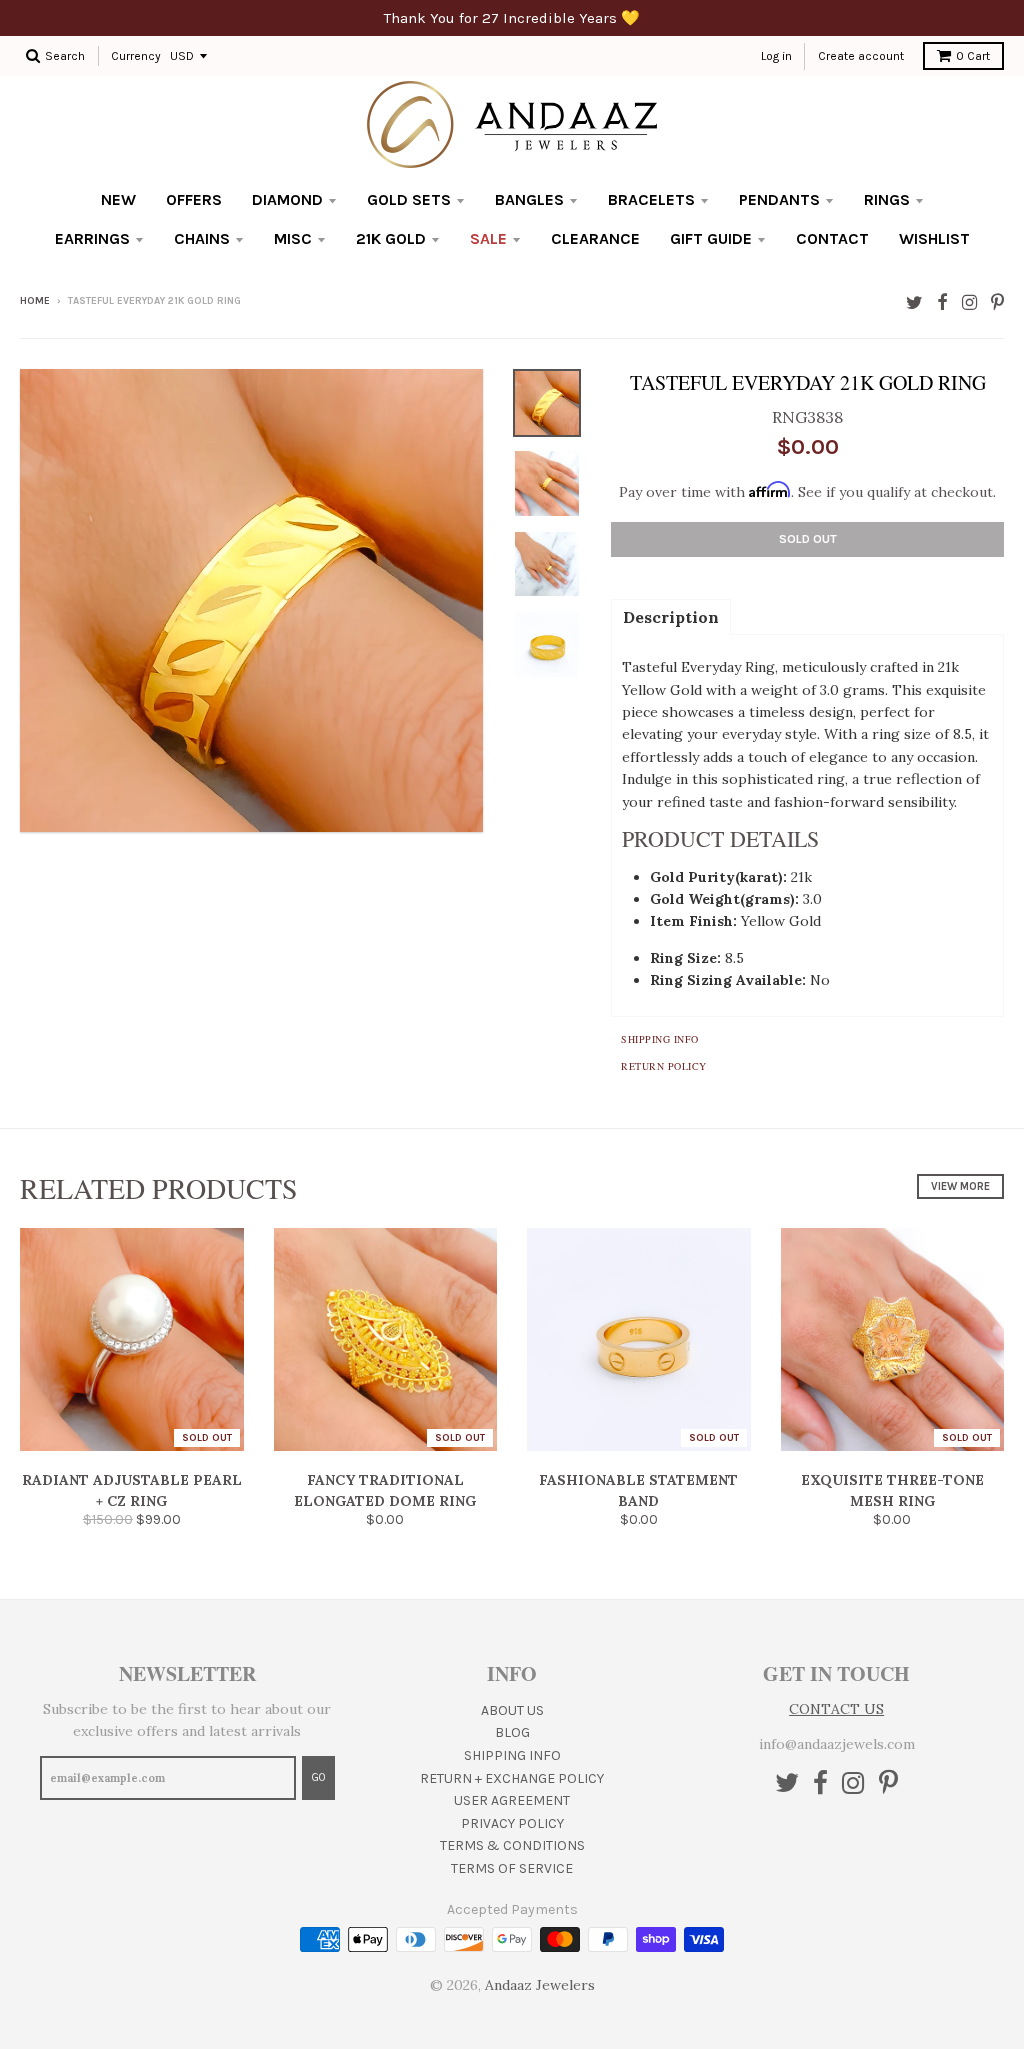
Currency (136, 56)
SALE (488, 238)
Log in (776, 56)
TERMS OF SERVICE (512, 1868)
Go (318, 1777)
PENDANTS (779, 199)
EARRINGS (92, 238)
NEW (118, 199)
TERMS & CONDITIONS (512, 1845)
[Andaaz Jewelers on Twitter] (914, 302)
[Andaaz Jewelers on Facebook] (942, 302)
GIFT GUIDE (711, 238)
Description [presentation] (671, 617)
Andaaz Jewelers (540, 1985)
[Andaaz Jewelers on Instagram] (969, 302)
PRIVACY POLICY (512, 1823)
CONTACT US (836, 1709)
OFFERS (194, 199)
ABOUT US (512, 1710)
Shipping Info (660, 1039)
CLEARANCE (595, 238)
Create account (861, 56)
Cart (973, 56)
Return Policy (664, 1066)
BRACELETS (651, 199)
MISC (293, 238)
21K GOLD (391, 238)
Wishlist (934, 238)
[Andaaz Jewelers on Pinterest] (997, 302)
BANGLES (529, 199)
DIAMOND (287, 199)
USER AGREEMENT (512, 1800)
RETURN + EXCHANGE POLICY (512, 1778)
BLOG (512, 1732)
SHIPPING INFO (512, 1755)
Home (35, 301)
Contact (832, 238)
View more (960, 1186)
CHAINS (202, 238)
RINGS (887, 199)
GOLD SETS (409, 199)
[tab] (671, 616)
